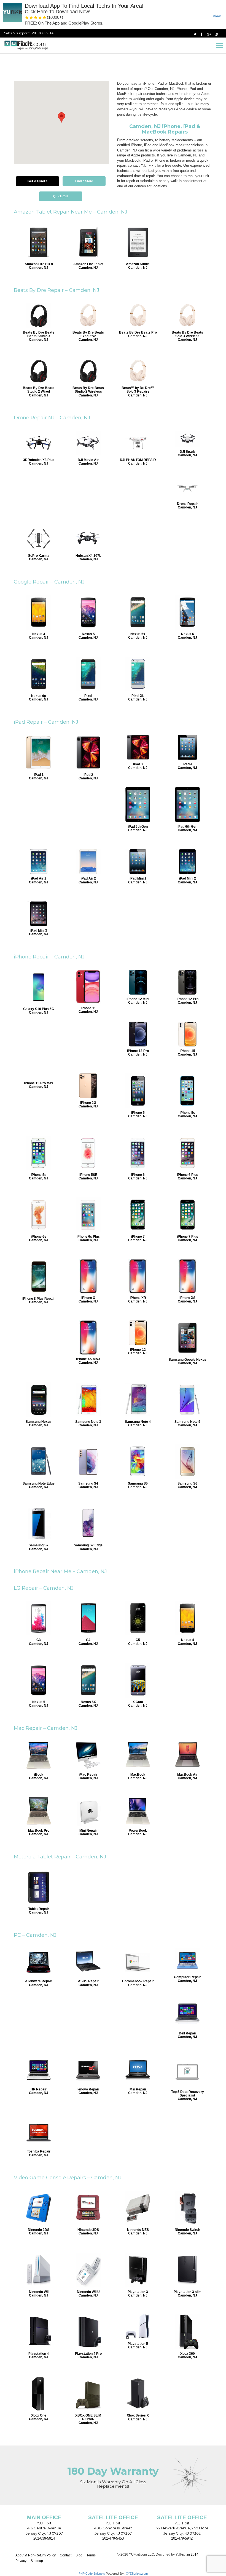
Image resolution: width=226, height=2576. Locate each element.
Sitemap (37, 2561)
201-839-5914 (43, 33)
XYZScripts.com (137, 2574)
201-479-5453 (113, 2538)
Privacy (21, 2561)
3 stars (36, 18)
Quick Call (61, 196)
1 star (27, 18)
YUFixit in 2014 (187, 2554)
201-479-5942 (182, 2538)
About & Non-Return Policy (36, 2555)
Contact (66, 2555)
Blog (79, 2555)
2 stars (31, 18)
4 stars (40, 18)
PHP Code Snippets (92, 2574)
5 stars (45, 18)
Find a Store (84, 181)
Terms (91, 2555)
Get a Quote (37, 181)
